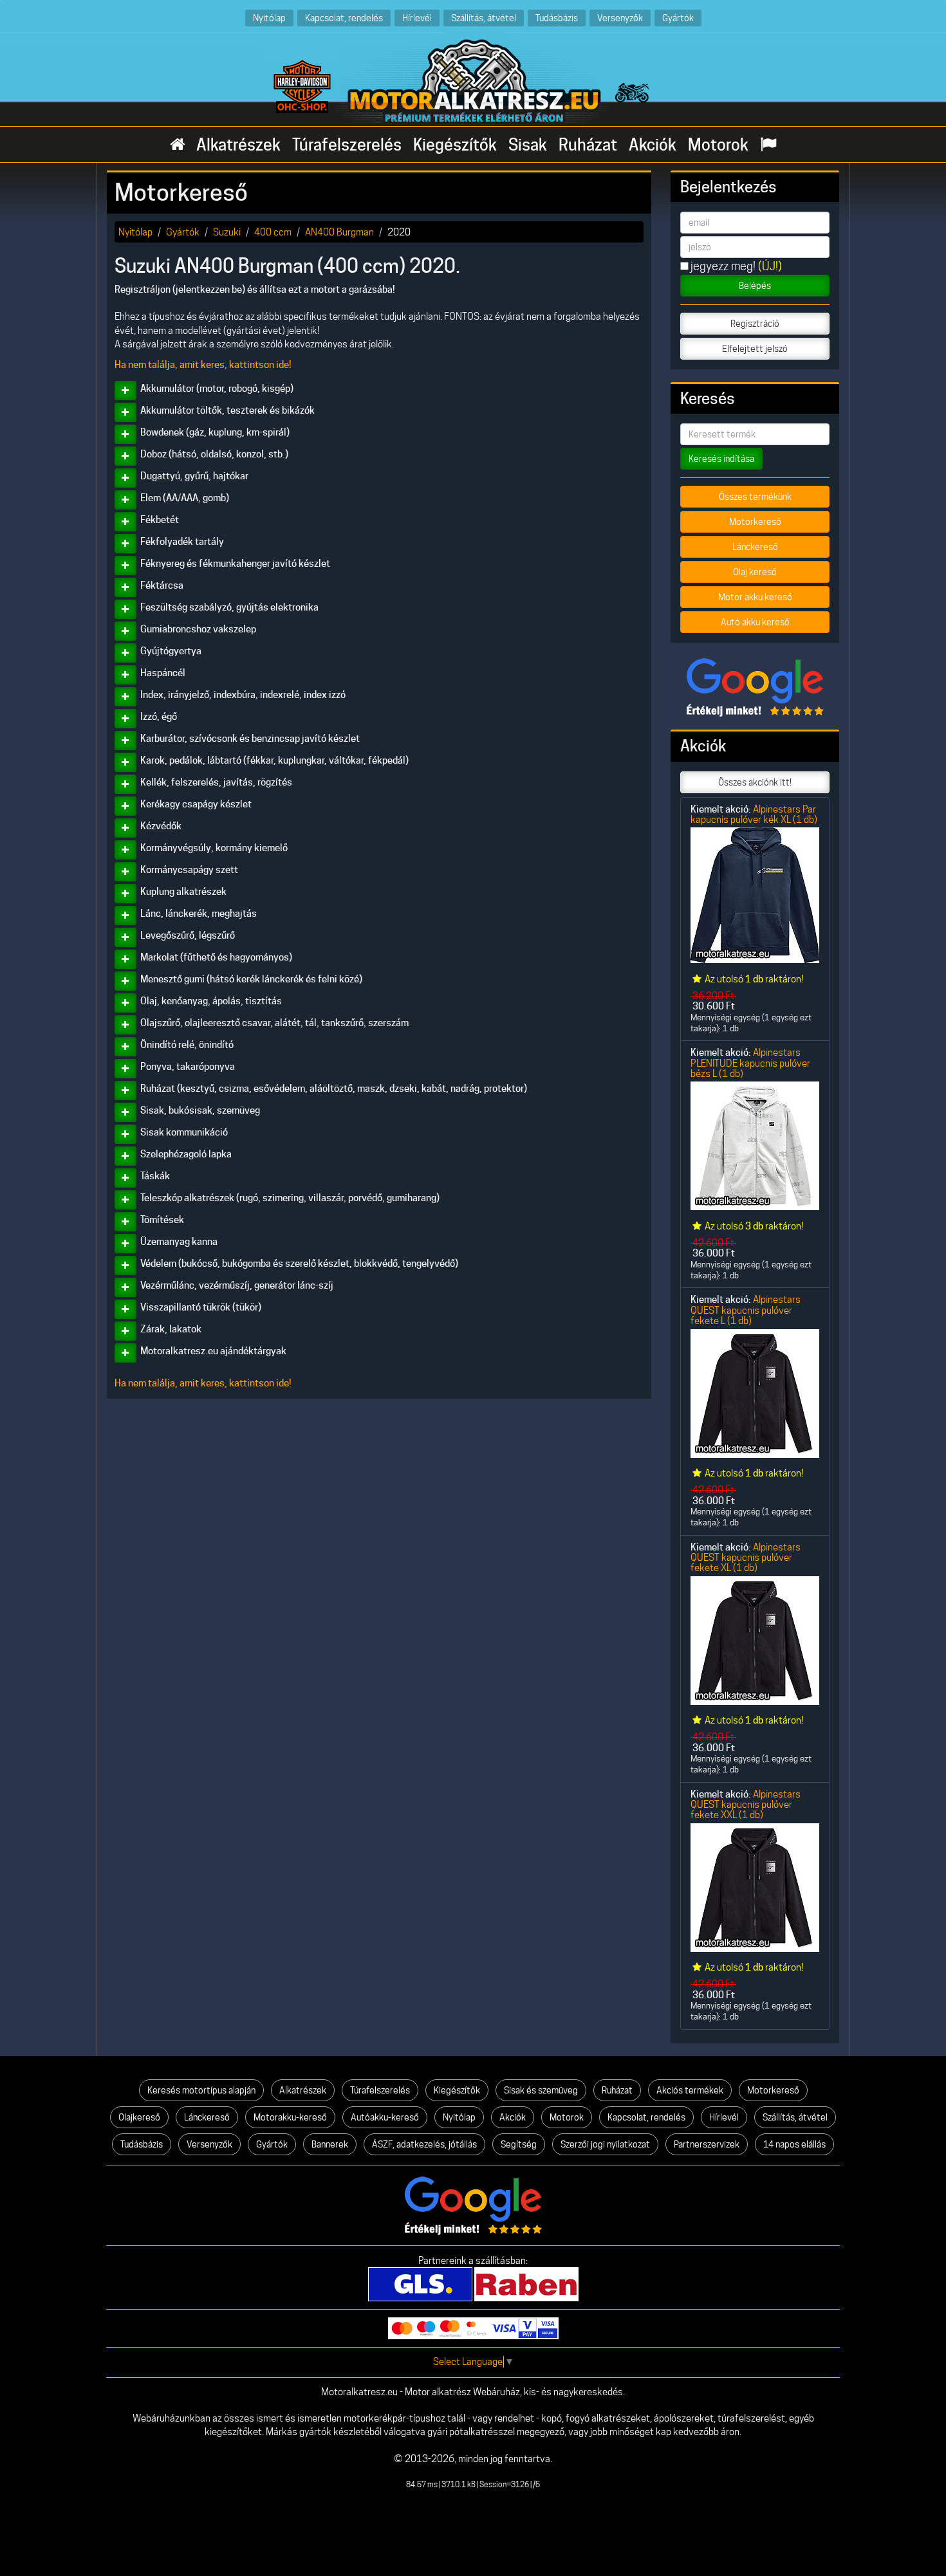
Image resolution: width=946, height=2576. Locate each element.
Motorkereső (755, 522)
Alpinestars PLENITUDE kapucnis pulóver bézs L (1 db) (750, 1063)
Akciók (653, 145)
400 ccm (273, 232)
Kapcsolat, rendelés (344, 18)
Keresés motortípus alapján (201, 2090)
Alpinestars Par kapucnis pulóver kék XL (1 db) (754, 814)
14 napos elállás (794, 2144)
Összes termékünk (755, 497)
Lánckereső (755, 547)
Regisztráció (755, 324)
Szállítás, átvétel (484, 18)
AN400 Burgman (339, 232)
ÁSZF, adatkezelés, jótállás (424, 2144)
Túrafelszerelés (347, 145)
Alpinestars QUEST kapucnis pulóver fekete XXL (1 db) (746, 1805)
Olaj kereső (755, 572)
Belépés (755, 286)
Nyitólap (269, 18)
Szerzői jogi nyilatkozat (605, 2144)
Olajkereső (139, 2117)
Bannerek (330, 2144)
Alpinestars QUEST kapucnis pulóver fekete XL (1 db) (746, 1558)
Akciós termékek (690, 2090)
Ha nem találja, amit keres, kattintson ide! (203, 365)
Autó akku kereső (755, 622)
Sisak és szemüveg (541, 2090)
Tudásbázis (557, 18)
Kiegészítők (455, 145)
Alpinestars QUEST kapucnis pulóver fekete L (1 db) (746, 1310)
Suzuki (227, 232)
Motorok (718, 145)
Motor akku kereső (755, 597)
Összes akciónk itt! (755, 782)
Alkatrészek (238, 145)
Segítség (519, 2144)
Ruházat (588, 145)
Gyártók (678, 18)
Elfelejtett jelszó (755, 349)
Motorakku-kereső (290, 2117)
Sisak (528, 145)
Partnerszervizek (707, 2144)
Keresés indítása (721, 459)
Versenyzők (620, 18)
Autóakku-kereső (385, 2117)
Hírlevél (417, 18)
